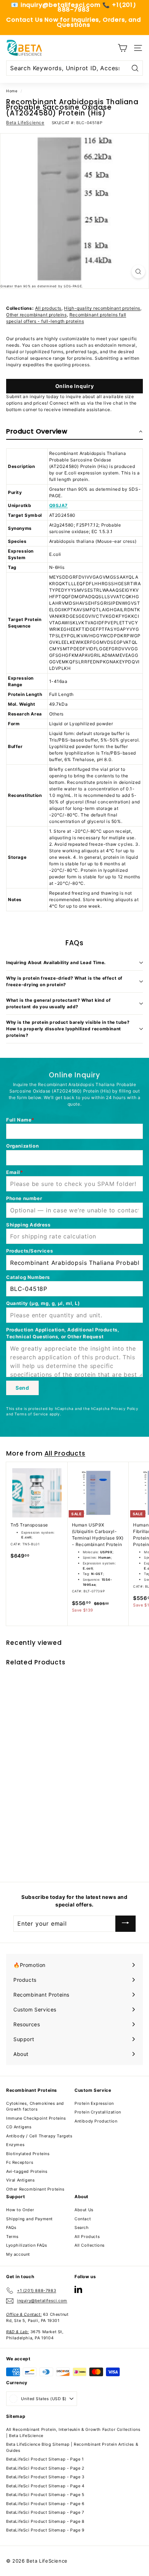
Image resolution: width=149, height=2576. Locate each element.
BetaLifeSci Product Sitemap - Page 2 (45, 2468)
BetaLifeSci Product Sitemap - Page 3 (45, 2477)
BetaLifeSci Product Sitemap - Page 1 (45, 2459)
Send (22, 1388)
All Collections (90, 2245)
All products (48, 308)
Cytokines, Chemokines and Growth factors (35, 2106)
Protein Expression (94, 2103)
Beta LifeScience (25, 123)
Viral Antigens (20, 2180)
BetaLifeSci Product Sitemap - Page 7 (45, 2512)
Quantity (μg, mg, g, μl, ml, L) (43, 1303)
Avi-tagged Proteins (27, 2171)
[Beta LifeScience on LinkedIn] (78, 2289)
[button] (74, 432)
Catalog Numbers (28, 1277)
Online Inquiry (75, 386)
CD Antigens (19, 2127)
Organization (22, 1146)
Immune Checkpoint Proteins (36, 2118)
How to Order (20, 2210)
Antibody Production (96, 2121)
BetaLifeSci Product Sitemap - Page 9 (45, 2530)
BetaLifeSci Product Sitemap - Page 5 (45, 2495)
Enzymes (15, 2145)
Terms (12, 2237)
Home (12, 91)
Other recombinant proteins (37, 315)
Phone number (24, 1198)
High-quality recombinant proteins (102, 308)
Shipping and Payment (29, 2219)
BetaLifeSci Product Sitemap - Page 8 (45, 2521)
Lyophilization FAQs (27, 2245)
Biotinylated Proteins (28, 2154)
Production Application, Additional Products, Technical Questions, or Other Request (63, 1333)
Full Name (19, 1120)
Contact (83, 2219)
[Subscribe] (125, 1924)
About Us (84, 2210)
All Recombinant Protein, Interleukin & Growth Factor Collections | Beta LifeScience (73, 2433)
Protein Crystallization (98, 2112)
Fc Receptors (20, 2162)
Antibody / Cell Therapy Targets (39, 2136)
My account (18, 2254)
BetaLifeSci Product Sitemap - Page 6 (45, 2504)
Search (82, 2227)
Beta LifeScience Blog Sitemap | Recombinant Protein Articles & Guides (72, 2447)
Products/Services (29, 1251)
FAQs (11, 2227)
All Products (65, 1453)
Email (13, 1172)
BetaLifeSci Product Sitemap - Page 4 (45, 2486)
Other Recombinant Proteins (35, 2189)
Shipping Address (28, 1225)
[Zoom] (138, 272)
